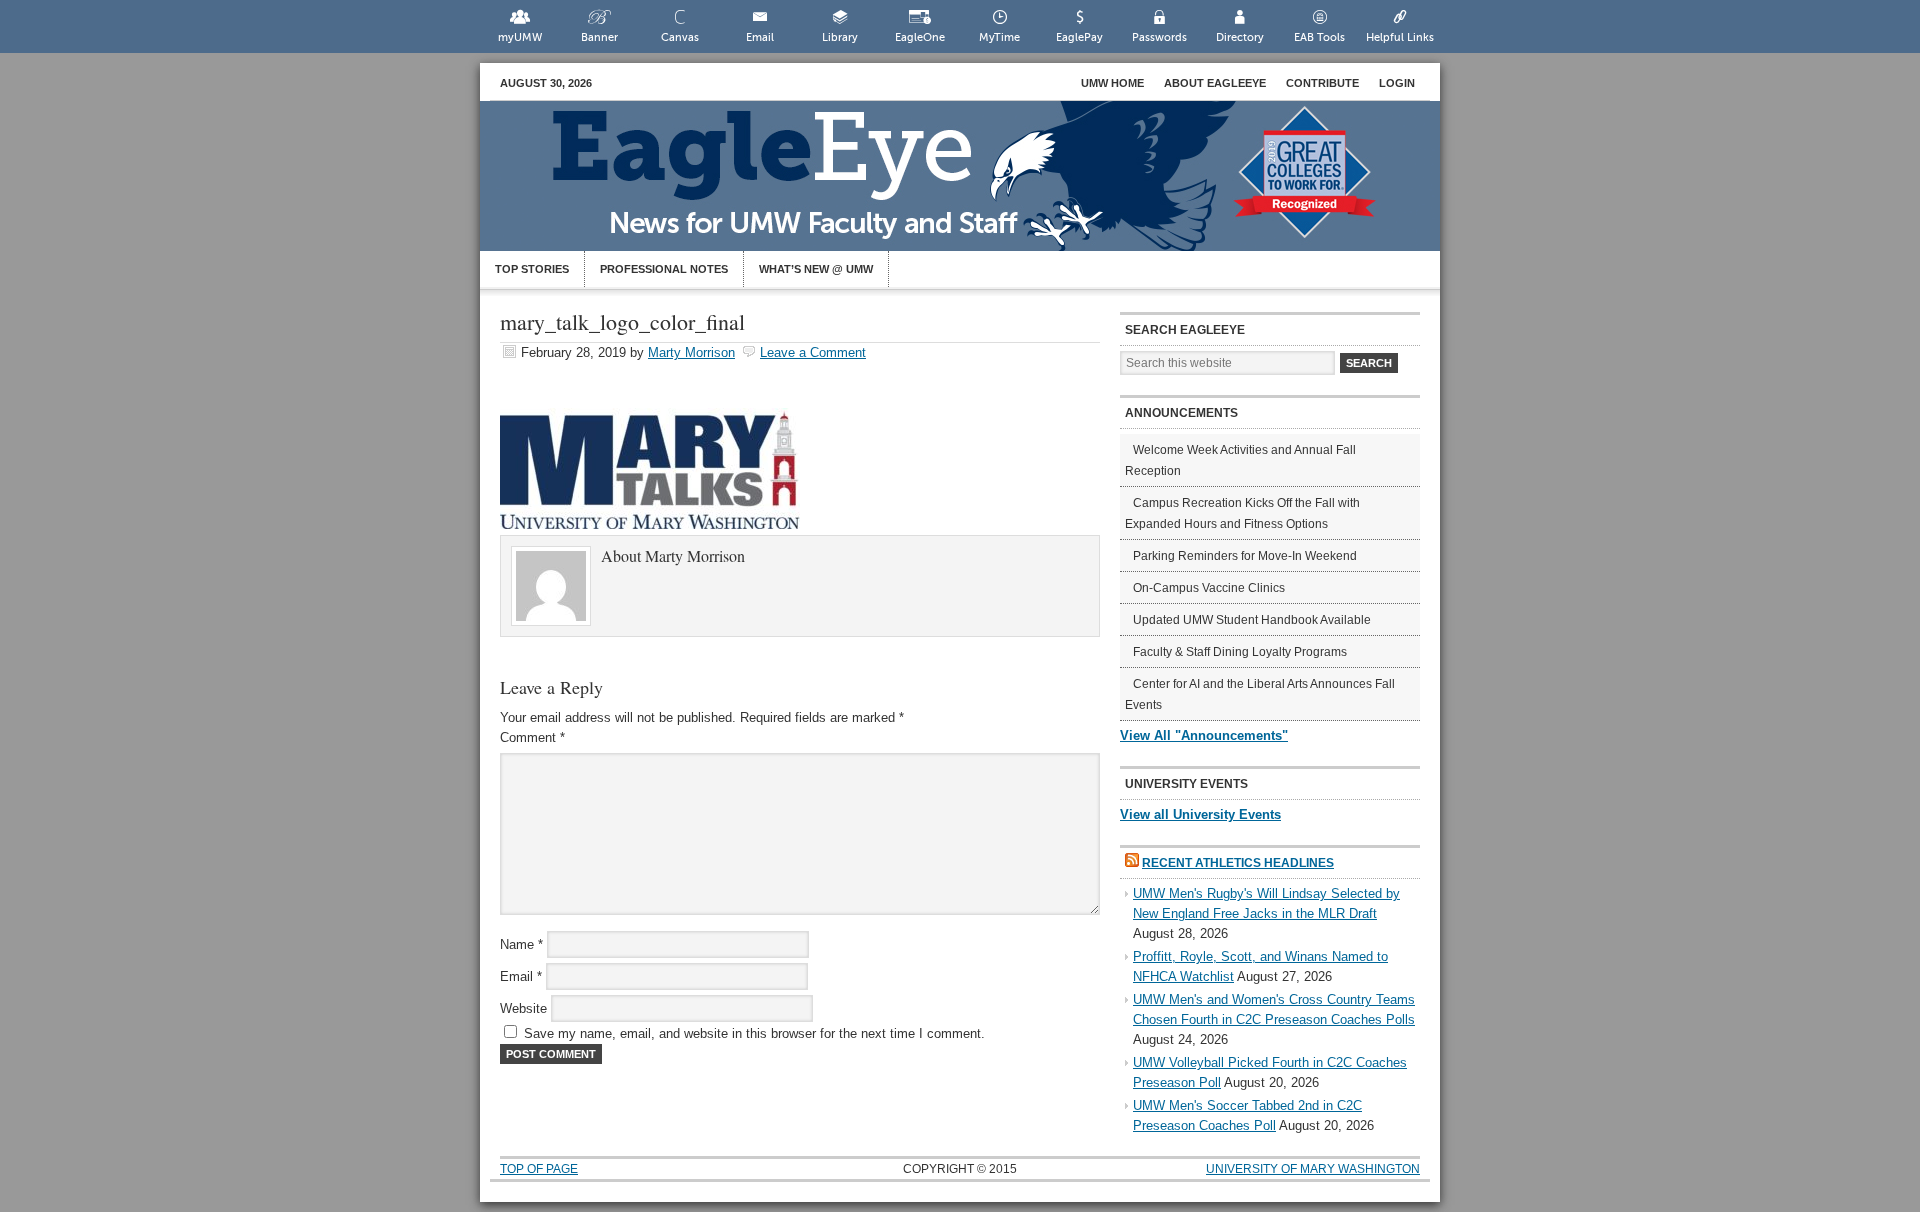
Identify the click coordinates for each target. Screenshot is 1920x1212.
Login (1397, 83)
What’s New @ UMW (816, 269)
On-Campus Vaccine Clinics (1209, 588)
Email (760, 37)
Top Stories (532, 269)
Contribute (1322, 83)
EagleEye (980, 186)
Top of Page (539, 1169)
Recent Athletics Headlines (1238, 863)
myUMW (520, 37)
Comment (532, 737)
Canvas (680, 37)
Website (523, 1008)
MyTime (999, 37)
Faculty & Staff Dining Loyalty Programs (1240, 652)
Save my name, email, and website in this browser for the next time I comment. (754, 1033)
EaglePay (1079, 37)
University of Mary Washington (1313, 1169)
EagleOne (920, 37)
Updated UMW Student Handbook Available (1252, 620)
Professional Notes (664, 269)
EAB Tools (1319, 37)
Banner (599, 37)
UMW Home (1112, 83)
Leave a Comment (813, 352)
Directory (1240, 37)
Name (521, 944)
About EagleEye (1215, 83)
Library (840, 37)
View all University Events (1200, 814)
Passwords (1159, 37)
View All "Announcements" (1204, 735)
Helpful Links (1400, 37)
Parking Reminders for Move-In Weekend (1245, 556)
